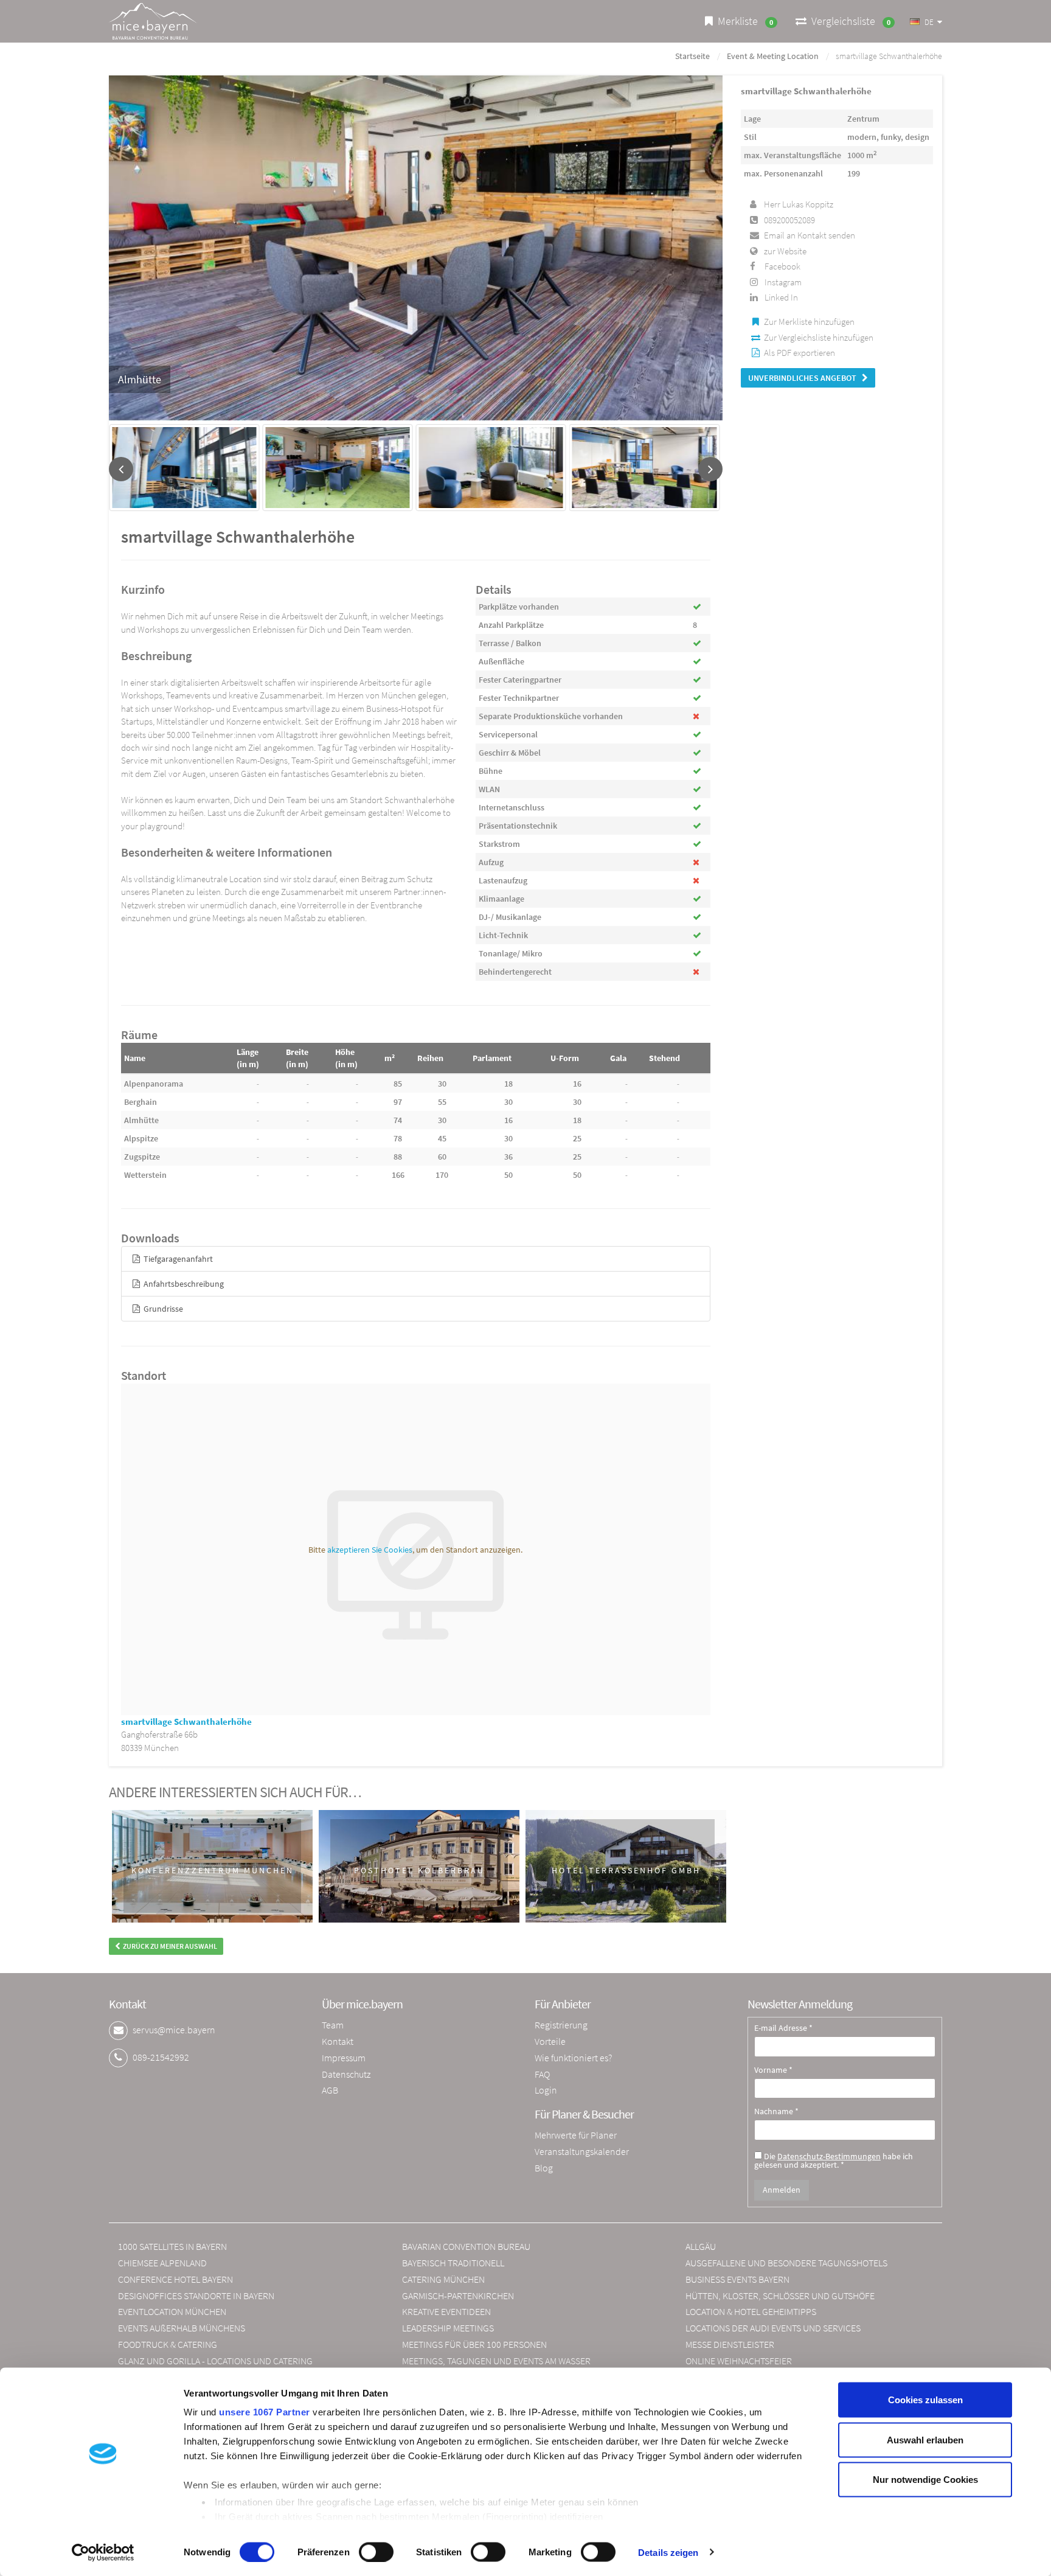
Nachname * (776, 2112)
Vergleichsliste (848, 21)
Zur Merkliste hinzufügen (809, 322)
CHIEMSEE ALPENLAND (162, 2263)
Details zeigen (668, 2552)
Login (546, 2090)
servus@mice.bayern (174, 2030)
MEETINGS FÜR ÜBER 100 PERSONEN (474, 2344)
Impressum (344, 2058)
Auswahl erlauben (925, 2439)
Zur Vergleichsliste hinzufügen (819, 337)
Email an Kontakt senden (810, 235)
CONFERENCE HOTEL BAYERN (175, 2279)
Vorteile (550, 2041)
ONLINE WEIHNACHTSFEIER (739, 2361)
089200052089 (789, 220)
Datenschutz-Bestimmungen (829, 2156)
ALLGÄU (701, 2246)
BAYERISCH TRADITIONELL (453, 2263)
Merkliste (743, 21)
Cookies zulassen (925, 2400)
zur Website (785, 251)
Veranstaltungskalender (582, 2151)
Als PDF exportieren (800, 353)
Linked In (781, 297)
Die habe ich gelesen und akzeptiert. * (834, 2160)
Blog (544, 2168)
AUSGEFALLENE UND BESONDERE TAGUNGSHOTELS (786, 2263)
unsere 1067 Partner (265, 2412)
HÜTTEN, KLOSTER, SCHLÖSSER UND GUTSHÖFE (780, 2296)
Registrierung (561, 2025)
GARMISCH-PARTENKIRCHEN (458, 2296)
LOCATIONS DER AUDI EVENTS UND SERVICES (773, 2328)
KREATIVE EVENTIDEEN (446, 2311)
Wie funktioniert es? (573, 2058)
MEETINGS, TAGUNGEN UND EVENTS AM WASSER (496, 2361)
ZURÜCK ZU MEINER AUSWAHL (169, 1946)
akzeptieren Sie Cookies (370, 1550)
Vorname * (773, 2070)
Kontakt (338, 2041)
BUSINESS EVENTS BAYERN (737, 2279)
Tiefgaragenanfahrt (177, 1259)
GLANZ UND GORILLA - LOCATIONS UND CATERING (215, 2361)
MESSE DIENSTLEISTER (730, 2344)
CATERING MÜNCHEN (443, 2279)
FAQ (542, 2074)
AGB (330, 2090)
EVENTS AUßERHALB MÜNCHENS (182, 2328)
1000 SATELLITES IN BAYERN (172, 2246)
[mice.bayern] (153, 21)
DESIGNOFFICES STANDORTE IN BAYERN (196, 2296)
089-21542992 (161, 2057)
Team (333, 2025)
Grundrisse (162, 1309)
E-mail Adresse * (783, 2028)
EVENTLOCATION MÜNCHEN (172, 2311)
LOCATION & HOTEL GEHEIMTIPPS (751, 2311)
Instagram (783, 282)
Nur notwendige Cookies (925, 2480)
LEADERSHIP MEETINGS (448, 2328)
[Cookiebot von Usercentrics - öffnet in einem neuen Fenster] (103, 2552)
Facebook (782, 266)
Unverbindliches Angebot (805, 378)
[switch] (376, 2552)
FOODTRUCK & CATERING (168, 2344)
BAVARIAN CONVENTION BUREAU (466, 2246)
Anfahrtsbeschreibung (183, 1284)
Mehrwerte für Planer (576, 2135)
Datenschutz (346, 2074)
